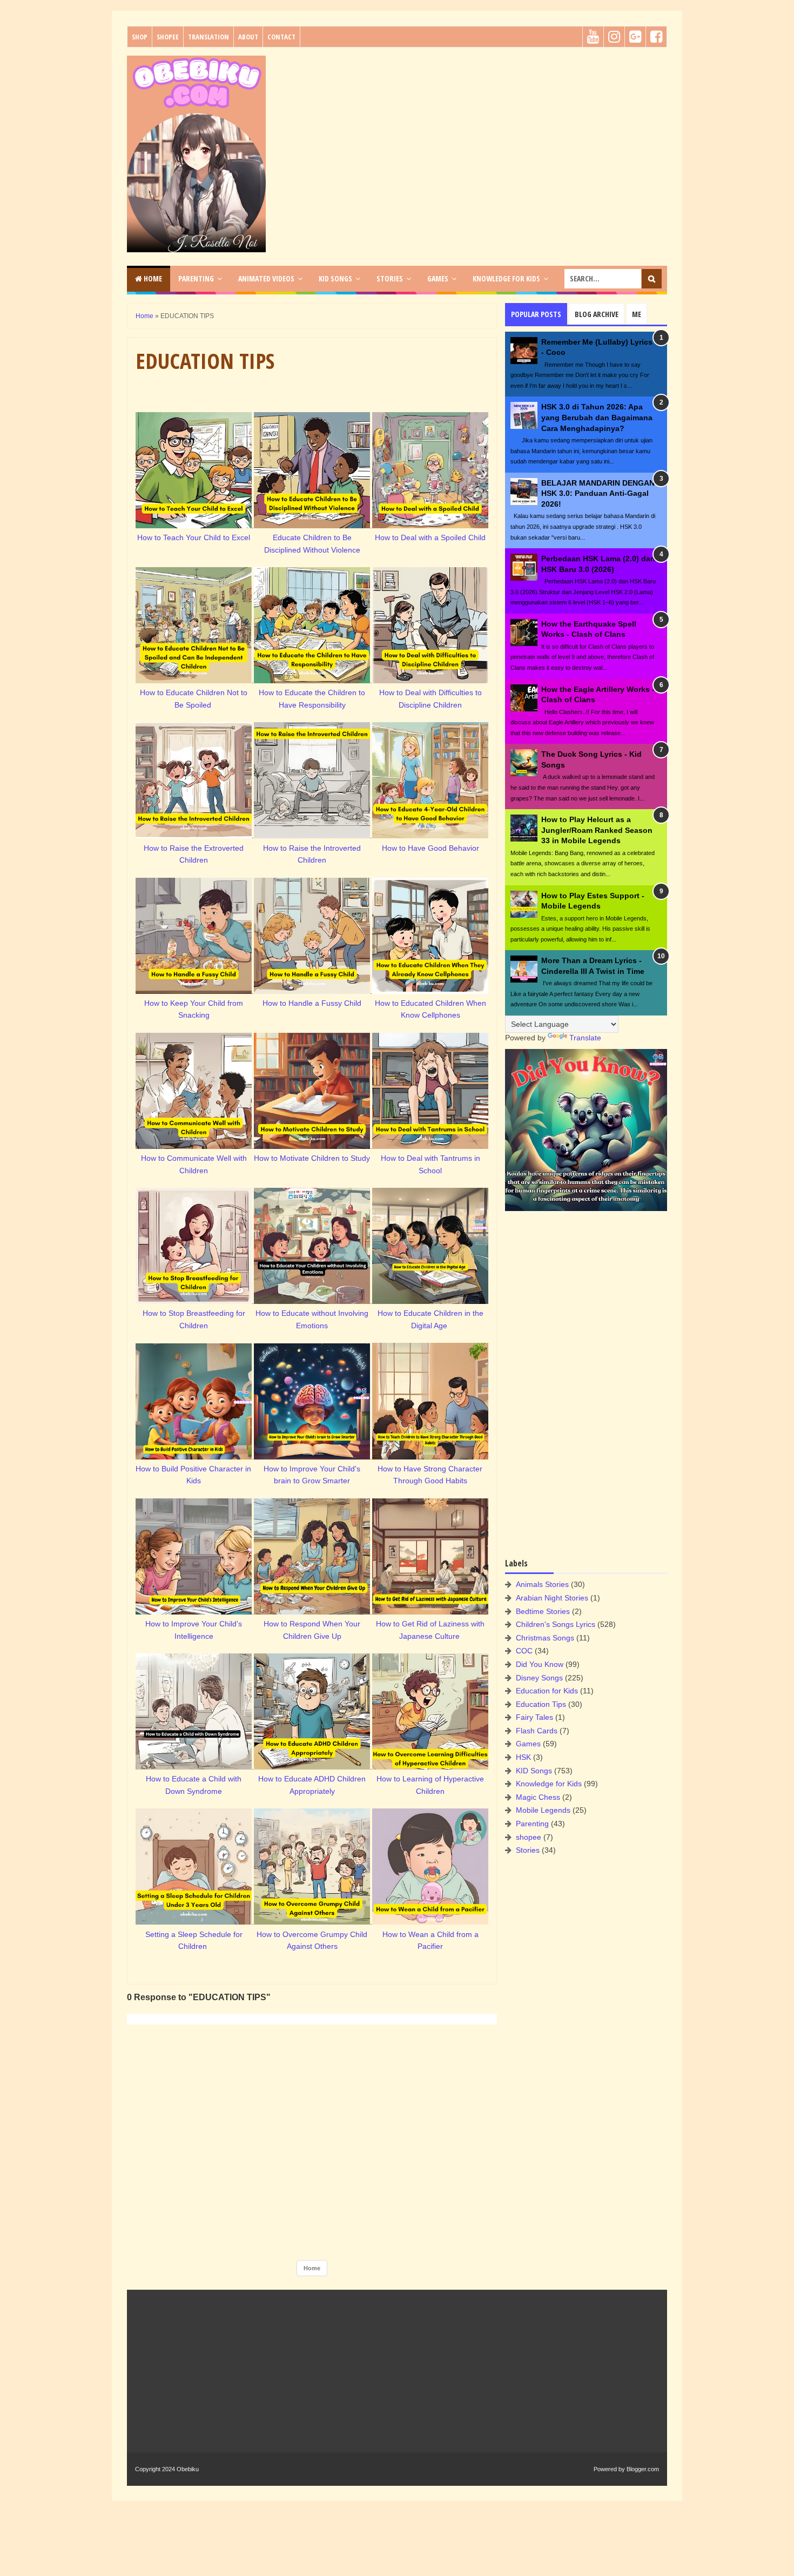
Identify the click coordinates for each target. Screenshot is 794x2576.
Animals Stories (542, 1584)
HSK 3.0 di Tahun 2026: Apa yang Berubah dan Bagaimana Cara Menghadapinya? (597, 417)
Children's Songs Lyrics (556, 1624)
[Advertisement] (470, 131)
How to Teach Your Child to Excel (194, 537)
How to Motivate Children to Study (312, 1158)
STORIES (390, 278)
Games (528, 1744)
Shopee (168, 37)
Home (152, 278)
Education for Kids (547, 1691)
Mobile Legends (543, 1810)
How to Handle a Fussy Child (312, 1003)
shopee (529, 1837)
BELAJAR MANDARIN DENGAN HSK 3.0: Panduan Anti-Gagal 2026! (598, 493)
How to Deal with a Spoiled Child (430, 537)
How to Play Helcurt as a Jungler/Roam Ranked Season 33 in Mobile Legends (597, 830)
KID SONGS (335, 278)
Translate (585, 1038)
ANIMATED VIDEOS (266, 278)
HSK (523, 1757)
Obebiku (188, 2469)
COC (524, 1651)
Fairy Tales (534, 1717)
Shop (140, 37)
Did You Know (540, 1664)
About (248, 37)
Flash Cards (537, 1731)
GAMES (438, 278)
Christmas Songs (545, 1638)
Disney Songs (539, 1678)
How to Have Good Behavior (430, 848)
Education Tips (541, 1704)
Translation (208, 37)
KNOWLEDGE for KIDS (506, 278)
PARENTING (196, 278)
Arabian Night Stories (552, 1598)
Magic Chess (538, 1797)
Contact (281, 37)
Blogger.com (643, 2469)
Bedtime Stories (543, 1611)
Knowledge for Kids (549, 1784)
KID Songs (534, 1771)
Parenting (532, 1824)
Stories (528, 1850)
